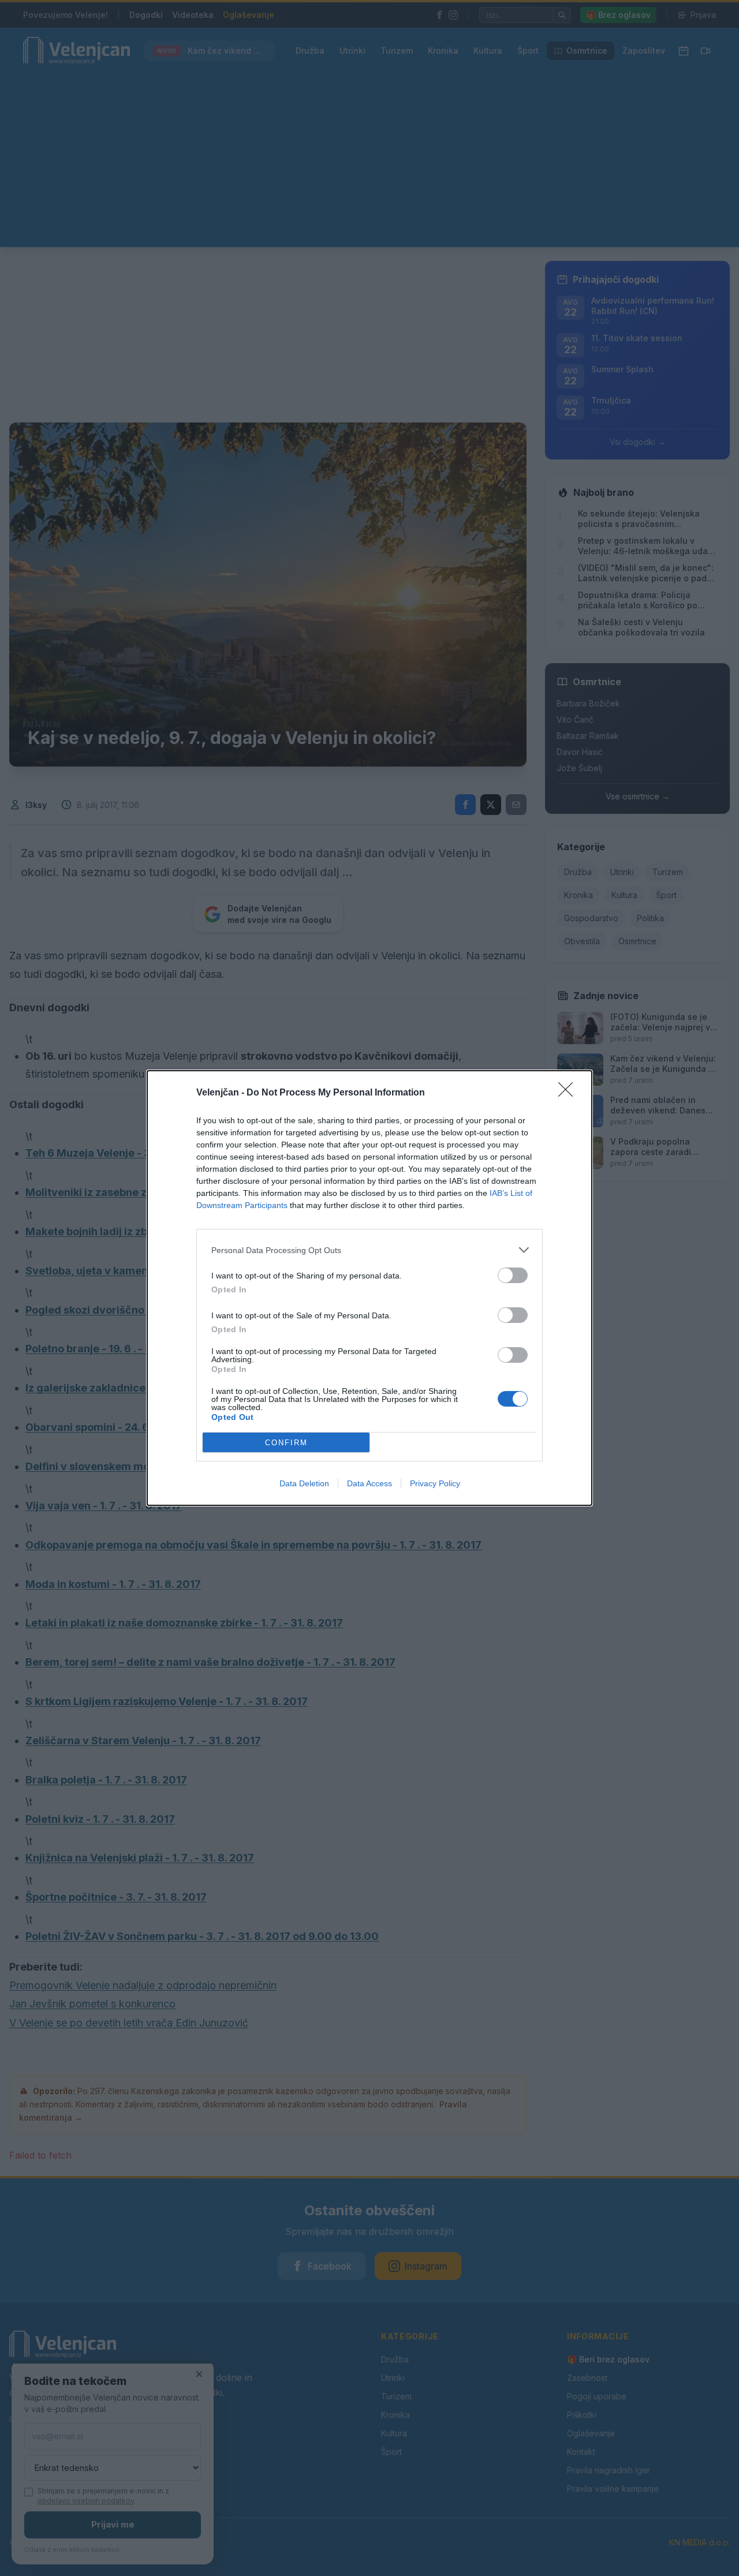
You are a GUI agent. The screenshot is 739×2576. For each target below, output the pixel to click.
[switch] (513, 1275)
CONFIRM (286, 1443)
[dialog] (369, 1288)
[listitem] (369, 1250)
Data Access (369, 1483)
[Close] (569, 1093)
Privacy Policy (435, 1483)
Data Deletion (304, 1483)
